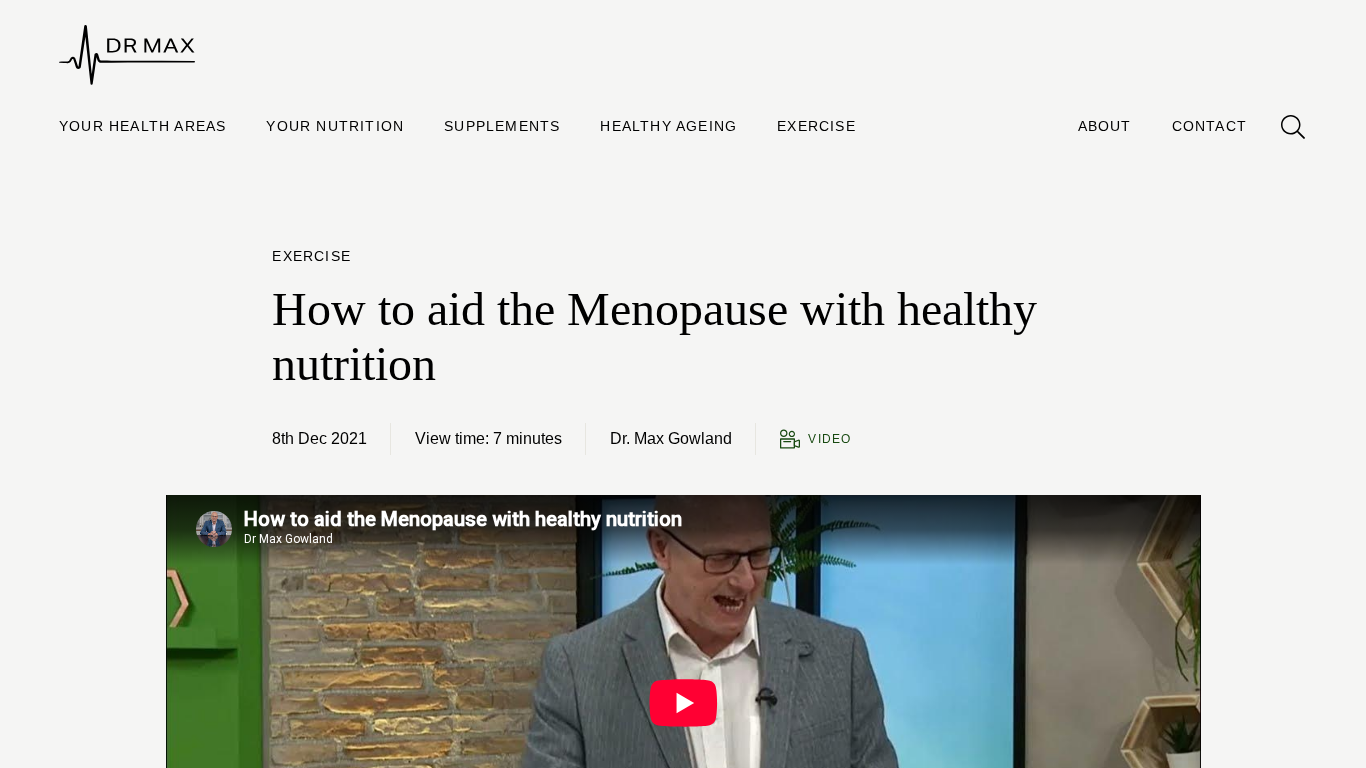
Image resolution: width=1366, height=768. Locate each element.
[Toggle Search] (1293, 127)
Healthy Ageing (668, 126)
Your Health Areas (142, 126)
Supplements (502, 126)
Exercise (816, 126)
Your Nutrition (335, 126)
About (1105, 126)
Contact (1209, 126)
